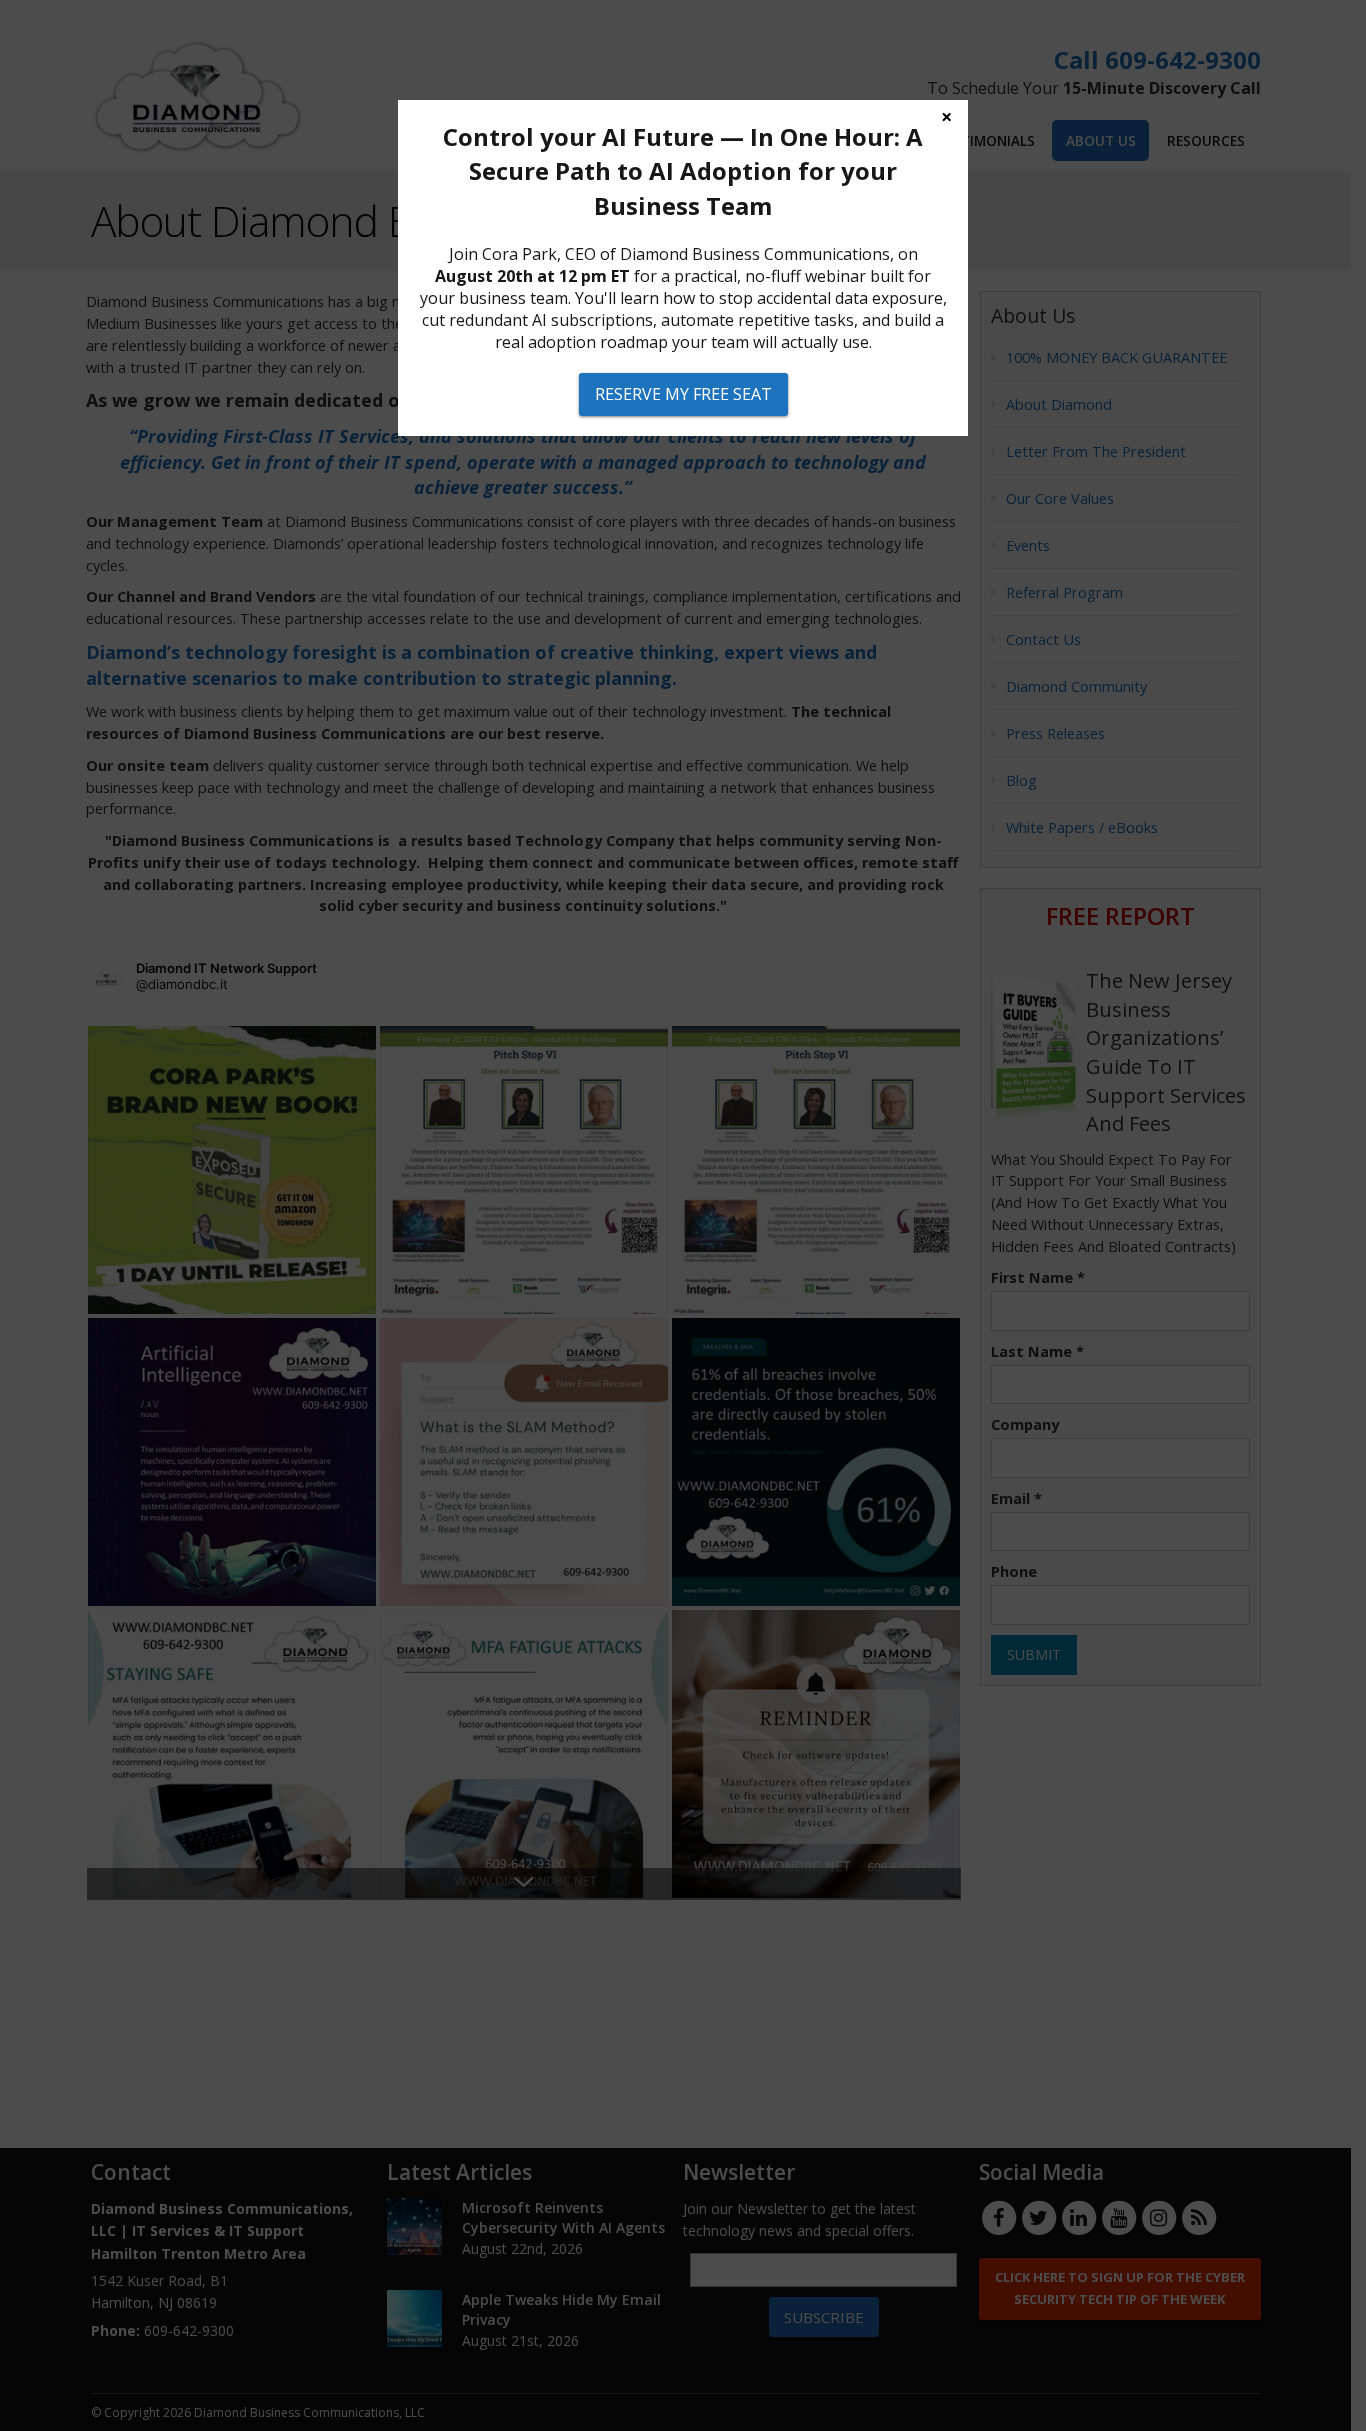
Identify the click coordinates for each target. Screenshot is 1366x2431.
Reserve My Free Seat (683, 394)
